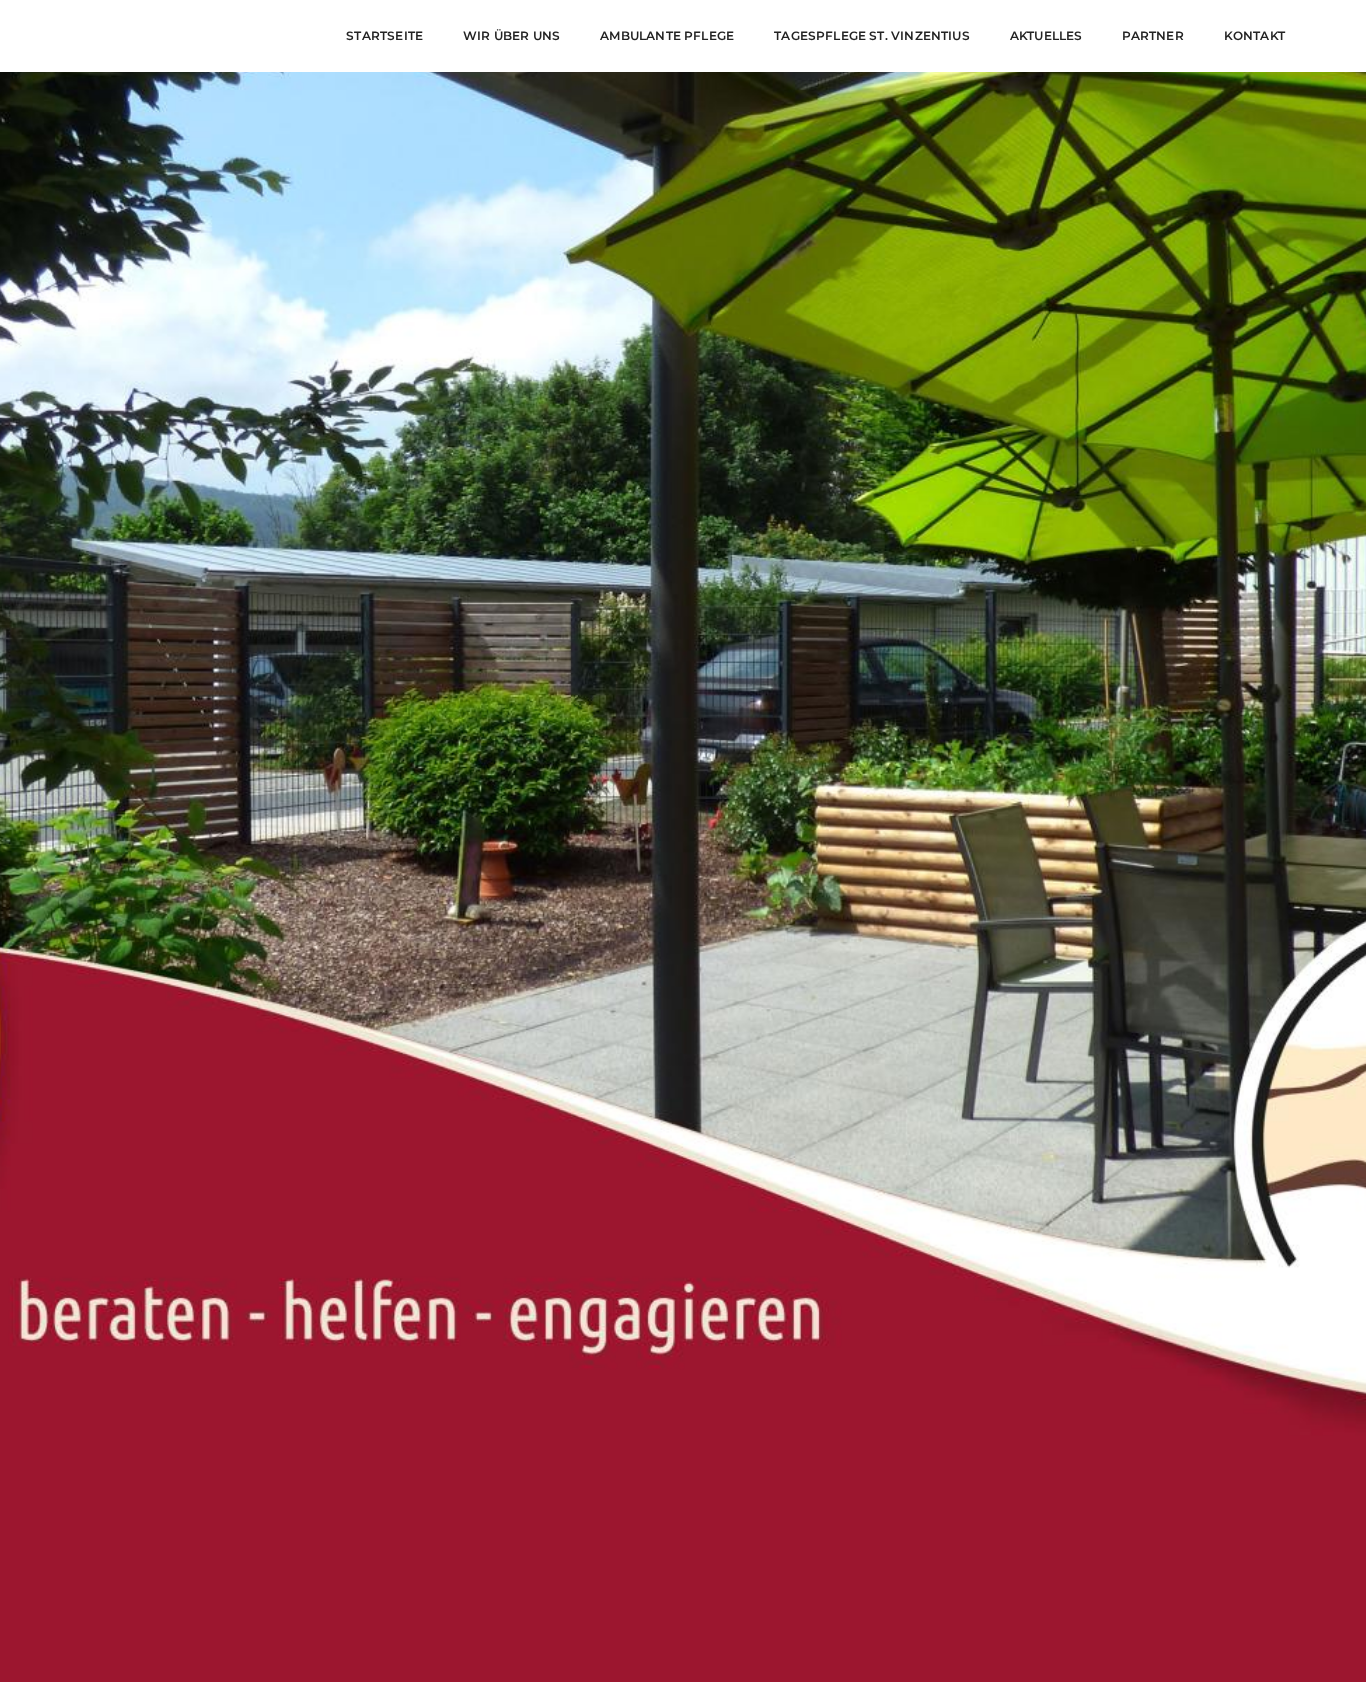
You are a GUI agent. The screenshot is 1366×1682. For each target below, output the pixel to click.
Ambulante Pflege (667, 35)
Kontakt (1254, 35)
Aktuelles (1046, 35)
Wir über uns (511, 35)
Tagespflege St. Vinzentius (872, 35)
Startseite (384, 35)
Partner (1152, 35)
